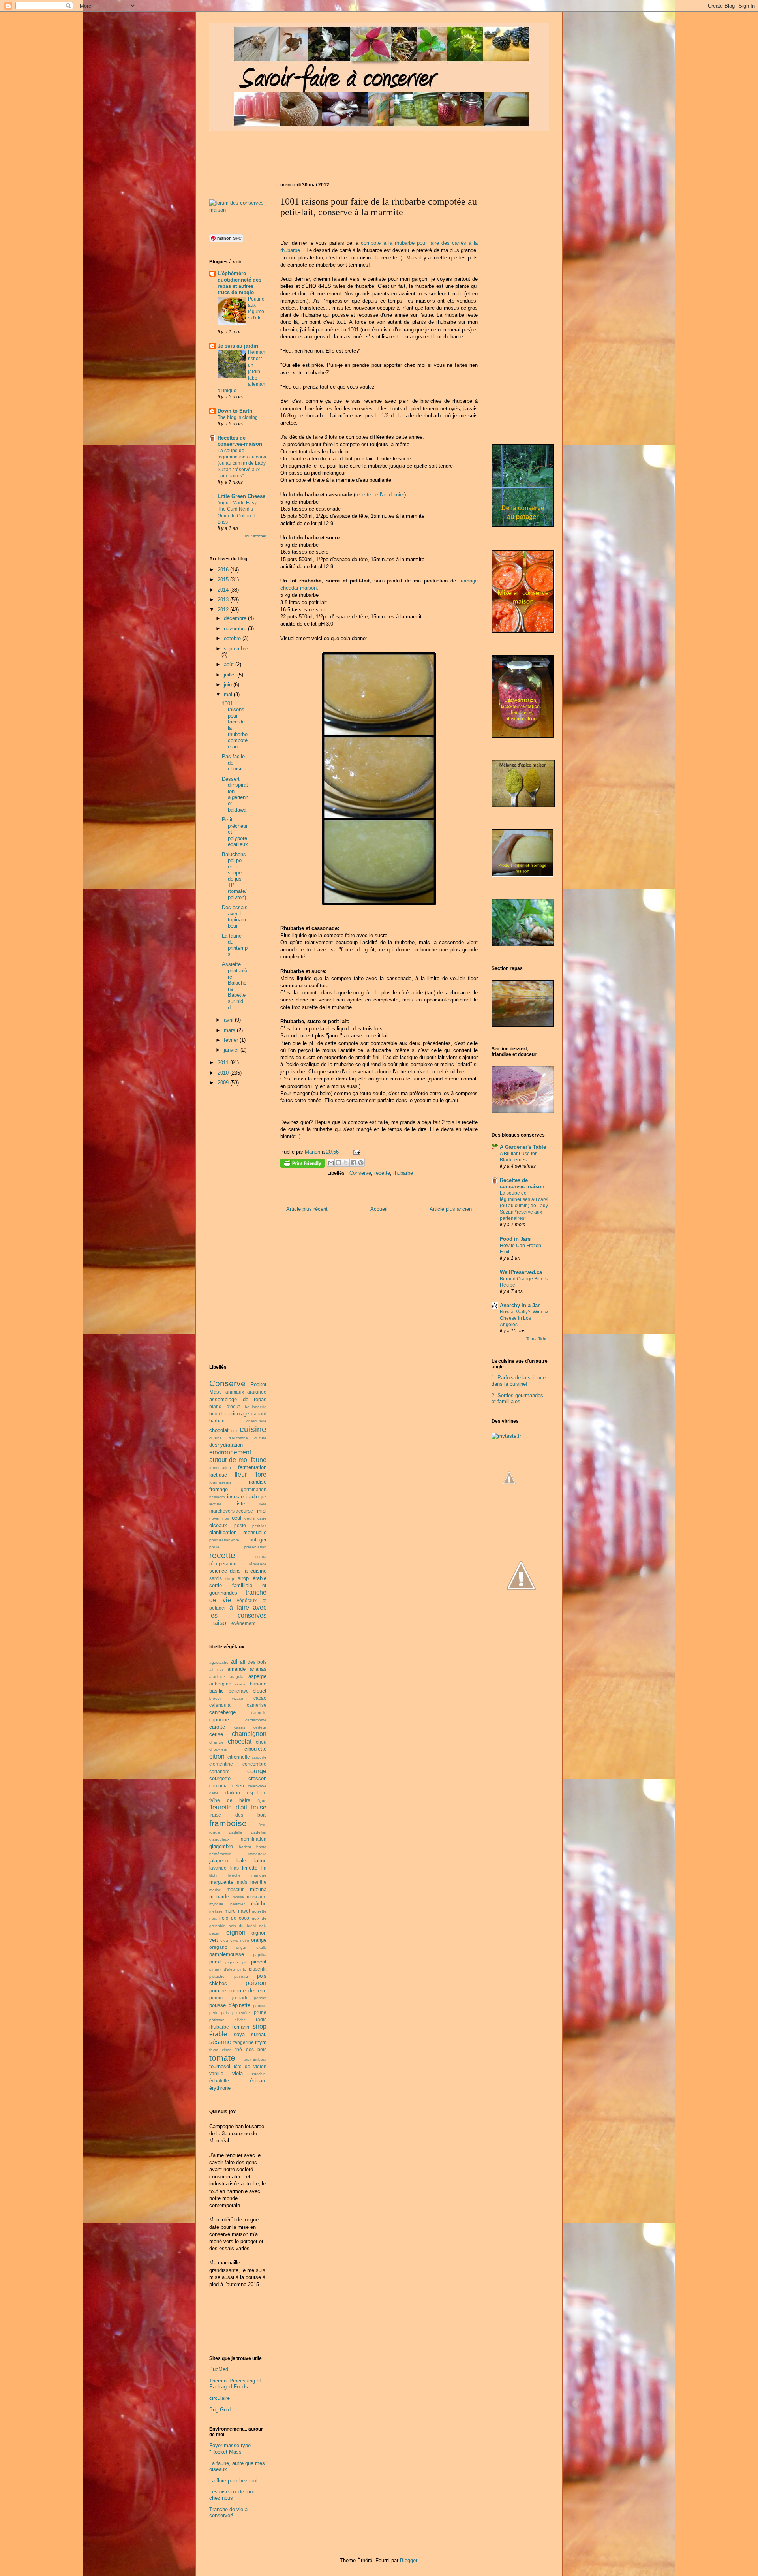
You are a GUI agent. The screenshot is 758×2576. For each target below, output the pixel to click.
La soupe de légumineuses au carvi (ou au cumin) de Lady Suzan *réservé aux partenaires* (242, 463)
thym (261, 2042)
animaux (235, 1392)
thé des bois (251, 2049)
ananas (258, 1669)
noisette (259, 1911)
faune (259, 1460)
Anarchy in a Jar (520, 1305)
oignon (236, 1932)
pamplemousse (227, 1954)
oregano (218, 1947)
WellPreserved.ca (521, 1272)
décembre (236, 618)
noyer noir (219, 1518)
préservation (255, 1547)
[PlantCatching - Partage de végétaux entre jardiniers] (521, 1630)
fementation (220, 1468)
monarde (219, 1897)
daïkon (233, 1793)
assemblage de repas (238, 1399)
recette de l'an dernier (380, 495)
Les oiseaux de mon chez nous (232, 2495)
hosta (261, 1847)
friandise (257, 1482)
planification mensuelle (238, 1532)
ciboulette (255, 1749)
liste (240, 1504)
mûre (230, 1911)
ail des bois (253, 1662)
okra (224, 1940)
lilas (235, 1868)
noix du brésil (242, 1926)
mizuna (258, 1889)
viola (237, 2073)
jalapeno (219, 1861)
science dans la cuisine (238, 1571)
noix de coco (234, 1918)
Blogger (408, 2560)
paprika (260, 1955)
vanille (216, 2073)
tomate (222, 2058)
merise (215, 1890)
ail (234, 1662)
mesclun (236, 1889)
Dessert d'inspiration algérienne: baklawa (235, 794)
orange (259, 1940)
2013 (224, 600)
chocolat (219, 1430)
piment (259, 1962)
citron (217, 1756)
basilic (217, 1691)
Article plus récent (307, 1209)
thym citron (220, 2050)
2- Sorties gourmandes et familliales (517, 1399)
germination (254, 1489)
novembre (236, 628)
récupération (223, 1564)
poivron (256, 1983)
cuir (235, 1431)
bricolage (239, 1414)
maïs (242, 1882)
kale (241, 1861)
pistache (217, 1976)
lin (264, 1868)
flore (260, 1474)
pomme (218, 1991)
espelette (257, 1793)
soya (239, 2034)
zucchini (259, 2074)
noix (213, 1918)
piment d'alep (222, 1969)
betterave (239, 1691)
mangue (259, 1875)
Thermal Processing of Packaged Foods (235, 2384)
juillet (231, 675)
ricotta (261, 1557)
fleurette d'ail (228, 1807)
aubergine (220, 1684)
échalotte (219, 2081)
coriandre (220, 1771)
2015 (224, 580)
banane (258, 1684)
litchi (213, 1875)
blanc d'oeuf (224, 1406)
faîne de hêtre (230, 1800)
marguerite (221, 1882)
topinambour (255, 2059)
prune (260, 2012)
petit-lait (259, 1526)
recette (382, 1173)
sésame (220, 2042)
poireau (241, 1976)
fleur (241, 1474)
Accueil (379, 1209)
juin (229, 685)
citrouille (259, 1757)
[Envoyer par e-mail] (331, 1163)
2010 (224, 1073)
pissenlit (258, 1969)
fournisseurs (220, 1482)
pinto (242, 1969)
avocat (241, 1684)
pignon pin (236, 1962)
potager (258, 1540)
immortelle (257, 1854)
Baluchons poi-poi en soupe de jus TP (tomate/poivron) (234, 876)
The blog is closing (238, 417)
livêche (235, 1875)
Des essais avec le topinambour (235, 917)
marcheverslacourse (231, 1511)
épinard (258, 2081)
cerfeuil (260, 1727)
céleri (238, 1786)
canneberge (222, 1712)
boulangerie (256, 1407)
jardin (252, 1497)
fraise (259, 1807)
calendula (220, 1705)
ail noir (217, 1669)
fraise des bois (238, 1815)
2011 (224, 1063)
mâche (259, 1904)
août (230, 664)
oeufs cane (255, 1518)
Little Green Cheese (241, 496)
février (232, 1040)
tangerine (244, 2042)
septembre (236, 649)
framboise (228, 1823)
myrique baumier (227, 1904)
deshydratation (226, 1445)
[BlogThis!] (338, 1163)
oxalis (261, 1948)
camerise (257, 1705)
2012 (224, 610)
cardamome (256, 1720)
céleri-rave (257, 1786)
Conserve (360, 1173)
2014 (224, 590)
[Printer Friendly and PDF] (302, 1165)
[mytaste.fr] (506, 1436)
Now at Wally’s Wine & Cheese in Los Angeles (524, 1318)
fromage (219, 1489)
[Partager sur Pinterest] (361, 1163)
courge (257, 1771)
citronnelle (239, 1757)
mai (229, 694)
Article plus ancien (451, 1209)
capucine (219, 1720)
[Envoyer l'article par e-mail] (356, 1152)
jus (264, 1497)
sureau (259, 2034)
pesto (240, 1525)
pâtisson (217, 2020)
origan (242, 1948)
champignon (249, 1734)
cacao (260, 1698)
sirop (230, 1579)
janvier (232, 1050)
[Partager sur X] (346, 1163)
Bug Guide (221, 2410)
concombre (254, 1764)
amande (236, 1669)
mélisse (216, 1911)
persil (215, 1962)
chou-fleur (218, 1749)
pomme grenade (229, 1998)
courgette (220, 1778)
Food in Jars (515, 1239)
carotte (217, 1727)
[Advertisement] (353, 154)
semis (216, 1578)
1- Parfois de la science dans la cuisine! (519, 1381)
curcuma (219, 1786)
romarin (241, 2027)
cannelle (259, 1713)
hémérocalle (220, 1854)
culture (260, 1438)
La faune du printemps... (235, 945)
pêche (240, 2020)
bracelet (218, 1414)
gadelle (236, 1832)
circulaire (220, 2398)
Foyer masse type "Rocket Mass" (230, 2449)
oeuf (237, 1518)
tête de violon (250, 2066)
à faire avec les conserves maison (238, 1615)
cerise (216, 1734)
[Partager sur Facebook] (353, 1163)
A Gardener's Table (523, 1147)
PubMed (219, 2369)
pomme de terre (248, 1991)
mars (230, 1030)
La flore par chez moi (233, 2481)
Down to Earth (235, 411)
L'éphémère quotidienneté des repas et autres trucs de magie (239, 283)
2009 (224, 1083)
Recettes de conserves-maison (240, 441)
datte (214, 1793)
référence (258, 1564)
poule (214, 1547)
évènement (243, 1623)
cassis (240, 1727)
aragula (237, 1677)
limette (250, 1868)
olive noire (240, 1940)
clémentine (221, 1764)
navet (244, 1911)
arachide (217, 1677)
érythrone (220, 2088)
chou (261, 1742)
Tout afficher (255, 536)
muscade (257, 1897)
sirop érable (252, 1578)
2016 (224, 570)
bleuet (260, 1691)
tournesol (220, 2066)
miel (262, 1511)
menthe (258, 1882)
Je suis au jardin (238, 346)
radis (261, 2019)
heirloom (217, 1497)
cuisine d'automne (229, 1438)
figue (262, 1801)
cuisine (253, 1429)
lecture (215, 1504)
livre (263, 1504)
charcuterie (256, 1421)
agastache (219, 1662)
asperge (257, 1676)
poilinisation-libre (224, 1540)
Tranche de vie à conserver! (228, 2513)
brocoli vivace (226, 1698)
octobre (233, 638)
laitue (260, 1861)
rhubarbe (403, 1173)
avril (229, 1020)
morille (238, 1897)
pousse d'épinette (230, 2005)
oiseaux (218, 1525)
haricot (245, 1847)
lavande (218, 1868)
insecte (235, 1497)
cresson (257, 1778)
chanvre (217, 1742)
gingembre (221, 1846)
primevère (241, 2013)
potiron (260, 1998)
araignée (257, 1392)
